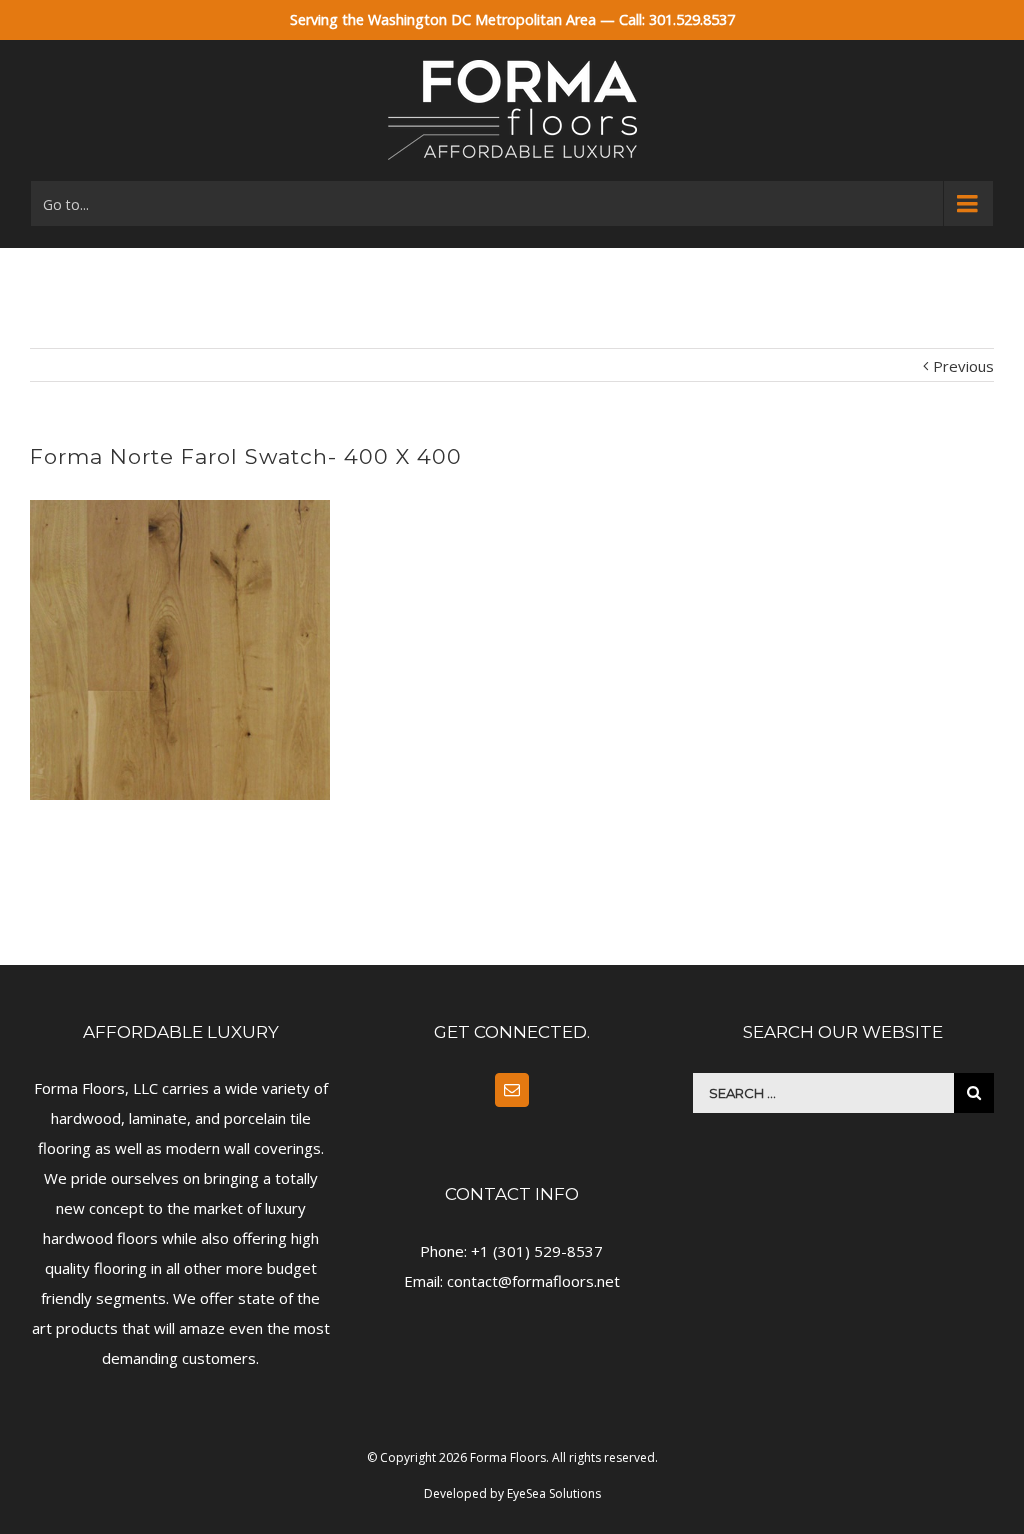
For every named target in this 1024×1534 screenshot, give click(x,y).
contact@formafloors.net (533, 1281)
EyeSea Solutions (554, 1493)
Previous (963, 366)
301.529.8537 (692, 19)
